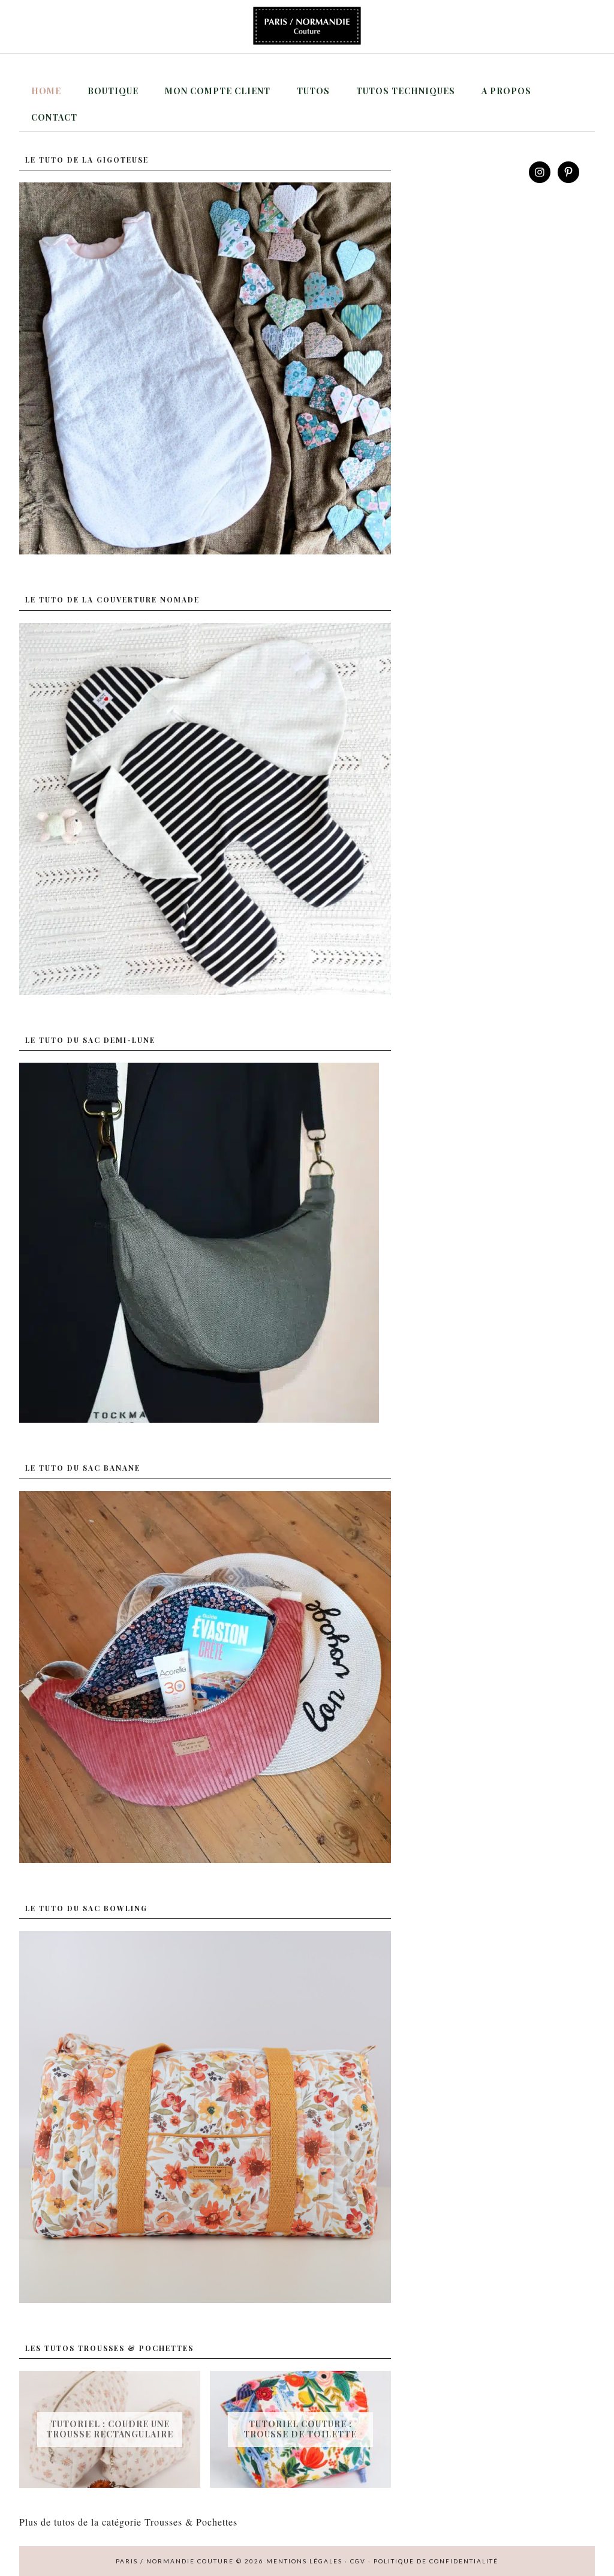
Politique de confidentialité (436, 2561)
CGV (358, 2561)
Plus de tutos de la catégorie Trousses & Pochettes (128, 2522)
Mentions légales (304, 2561)
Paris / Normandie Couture (307, 26)
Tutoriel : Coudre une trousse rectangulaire (110, 2429)
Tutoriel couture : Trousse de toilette (300, 2429)
